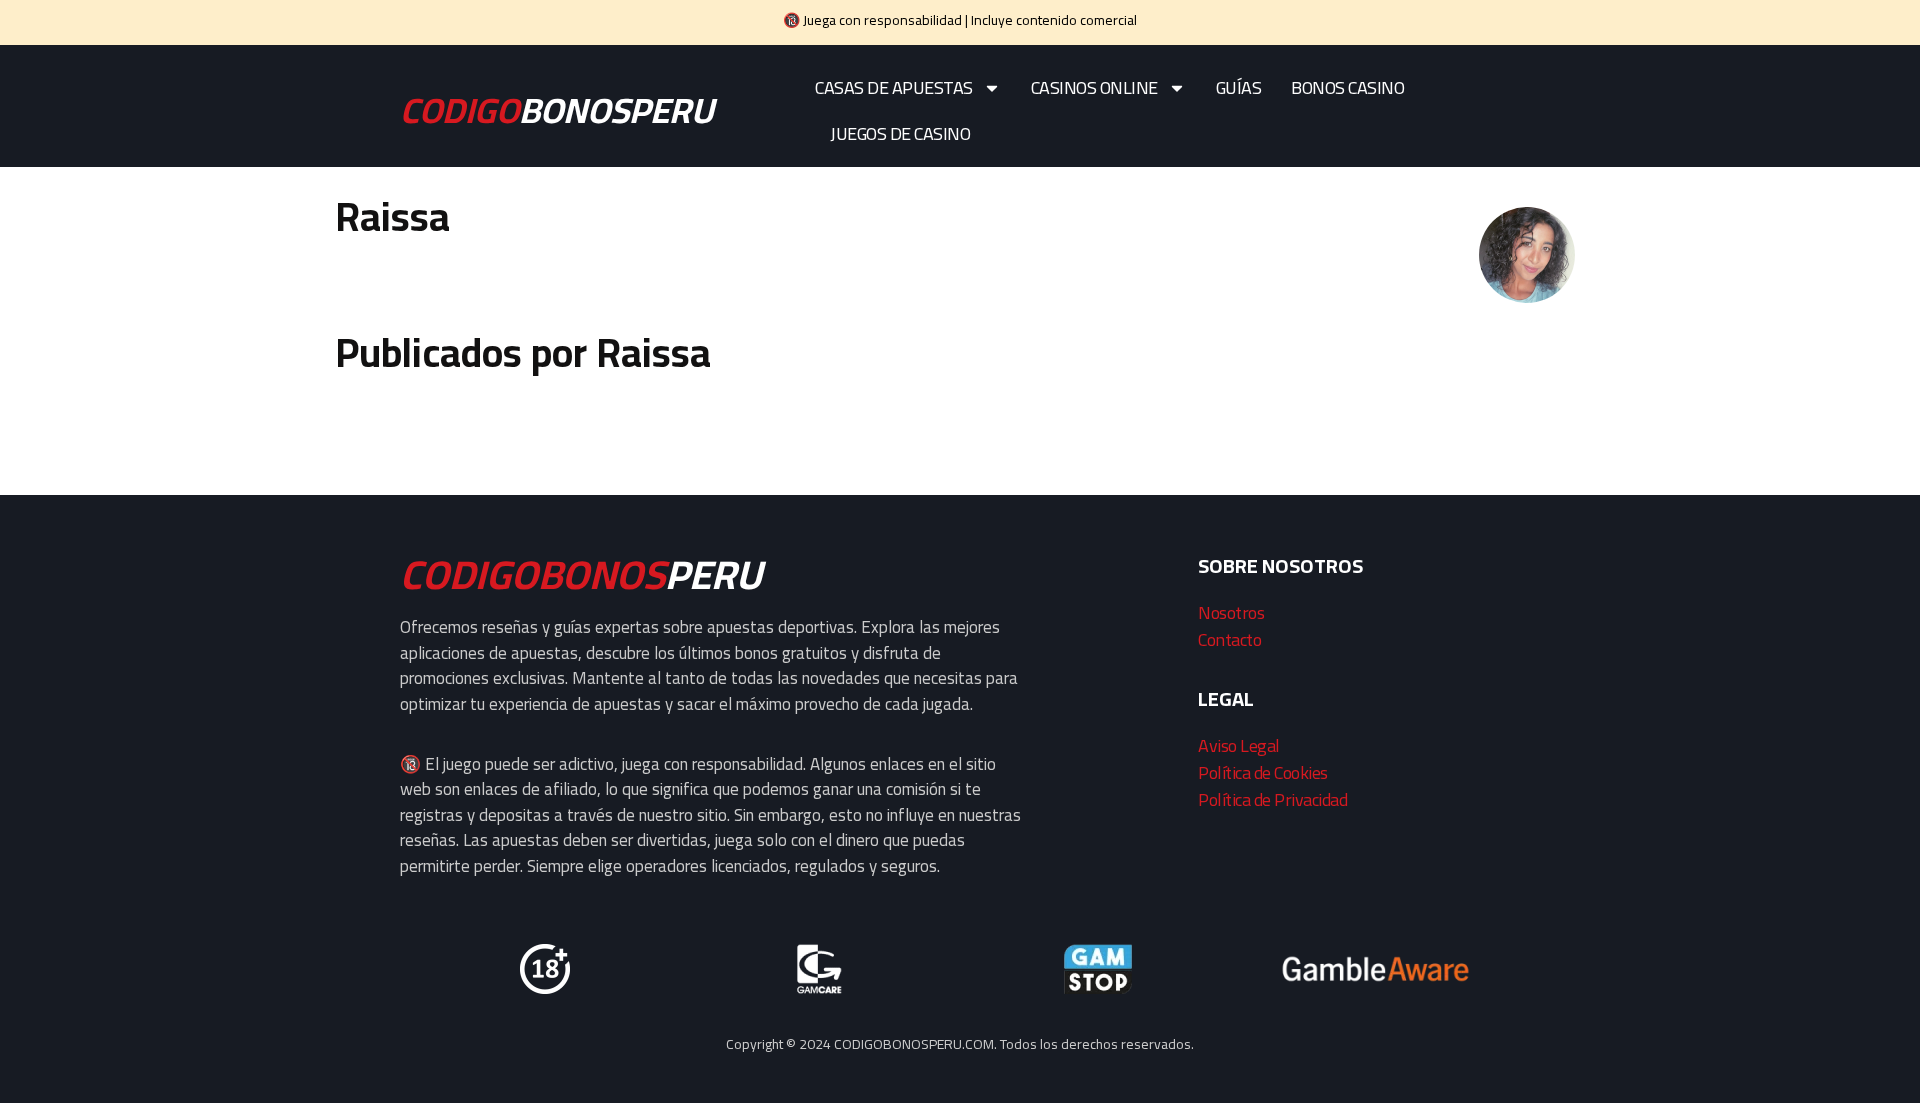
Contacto (1229, 639)
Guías (1239, 87)
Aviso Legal (1239, 745)
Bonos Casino (1347, 87)
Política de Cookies (1263, 772)
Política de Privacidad (1272, 799)
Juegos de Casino (900, 133)
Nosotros (1231, 612)
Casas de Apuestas (894, 87)
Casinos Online (1094, 87)
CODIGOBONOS (581, 574)
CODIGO (557, 110)
